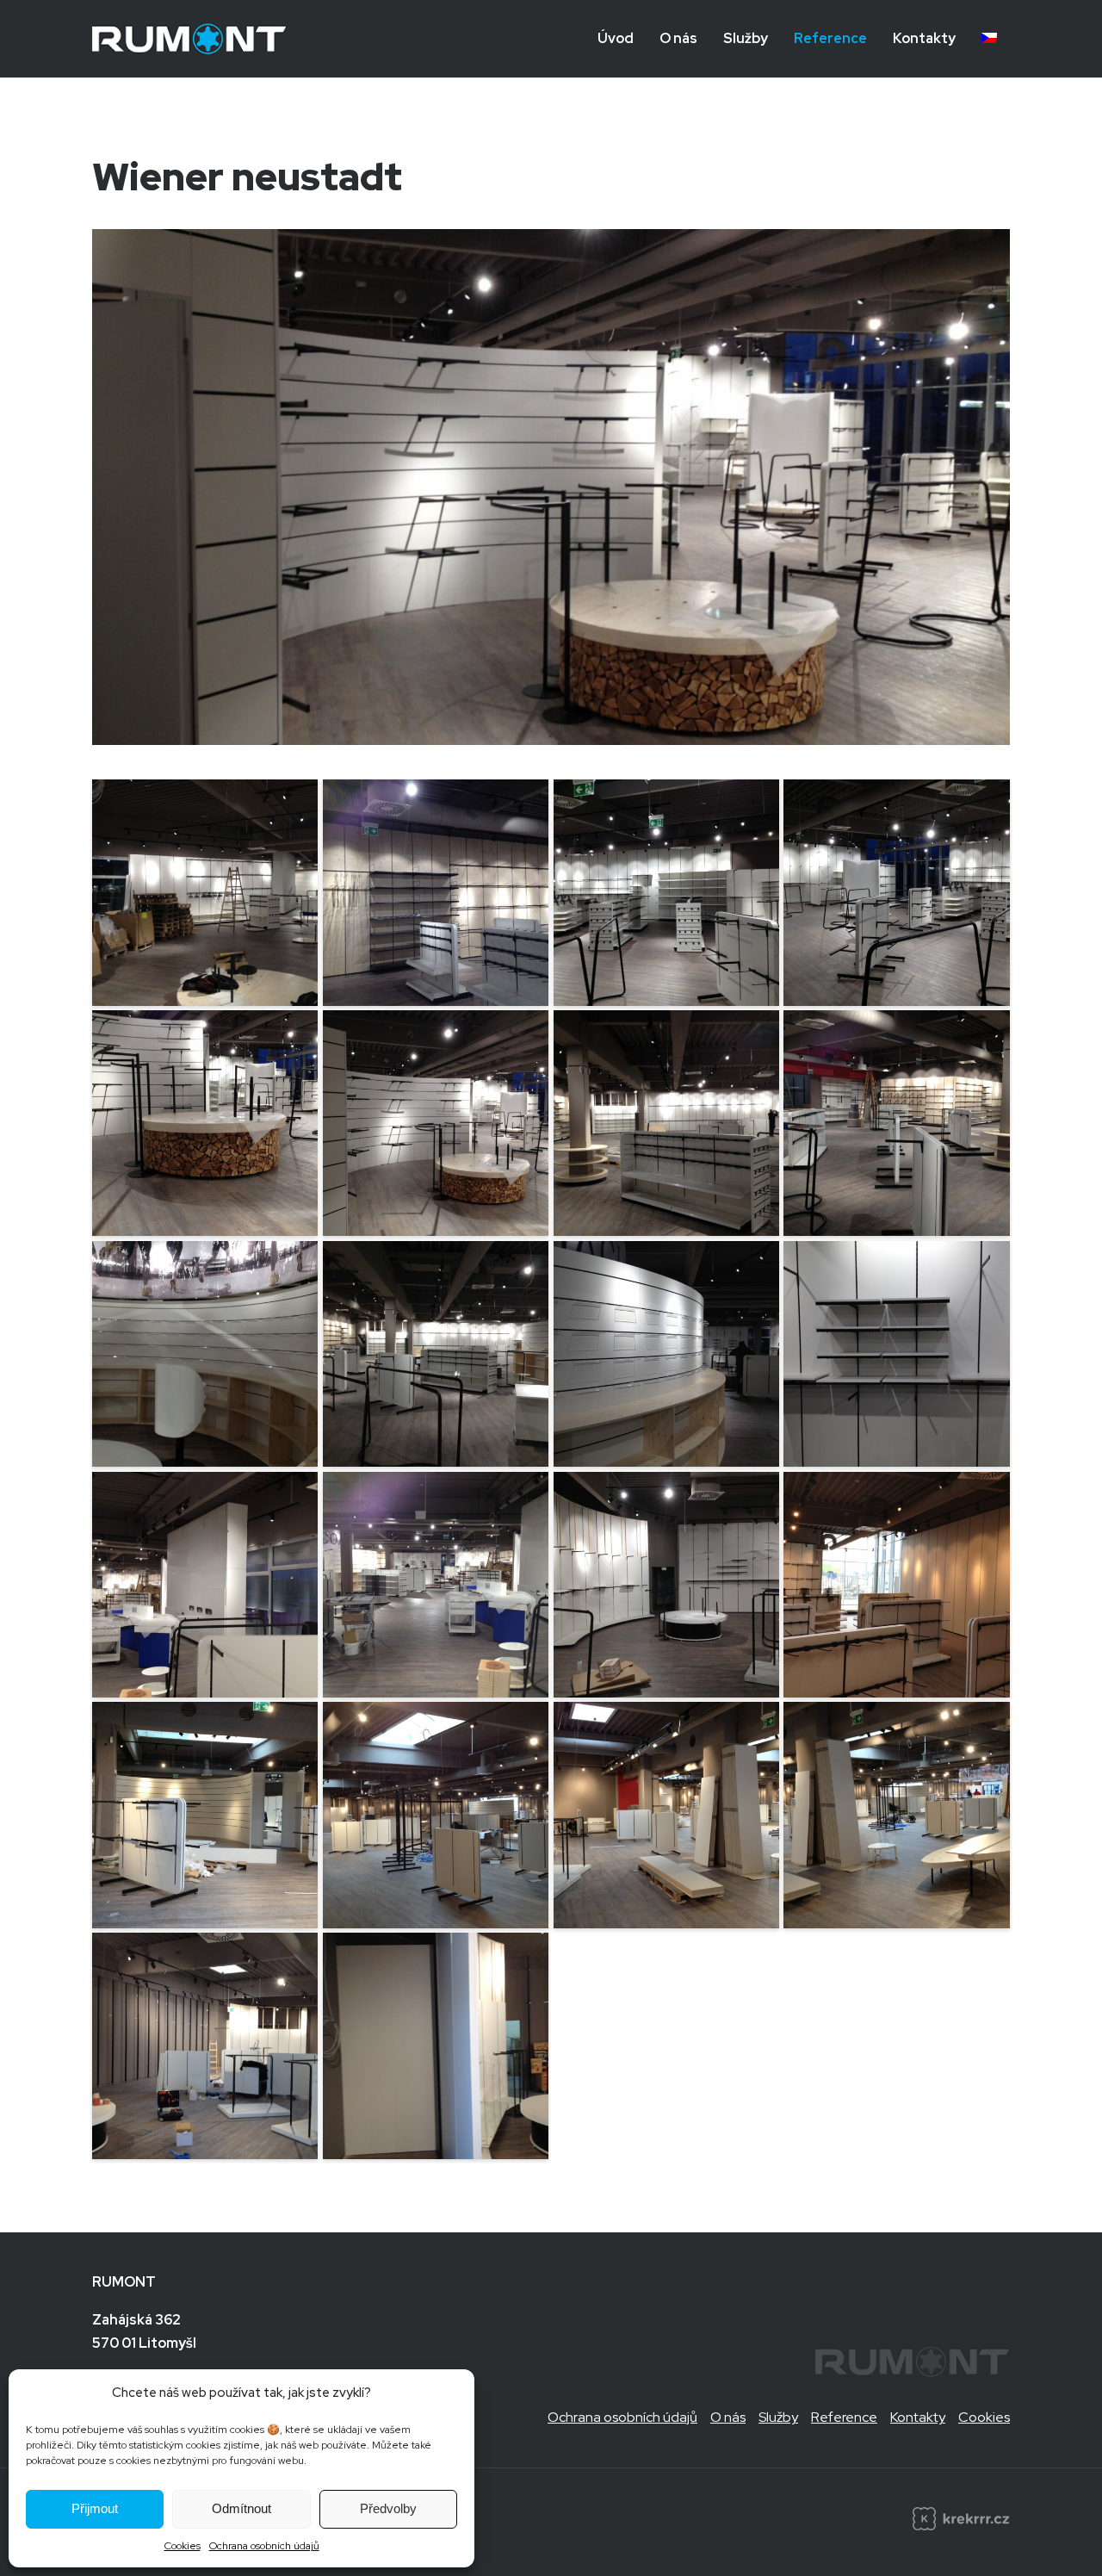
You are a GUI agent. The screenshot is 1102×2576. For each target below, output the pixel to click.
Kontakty (924, 38)
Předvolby (388, 2508)
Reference (830, 38)
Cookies (183, 2546)
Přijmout (95, 2508)
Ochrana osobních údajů (264, 2546)
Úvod (616, 38)
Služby (746, 38)
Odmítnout (241, 2508)
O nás (678, 38)
